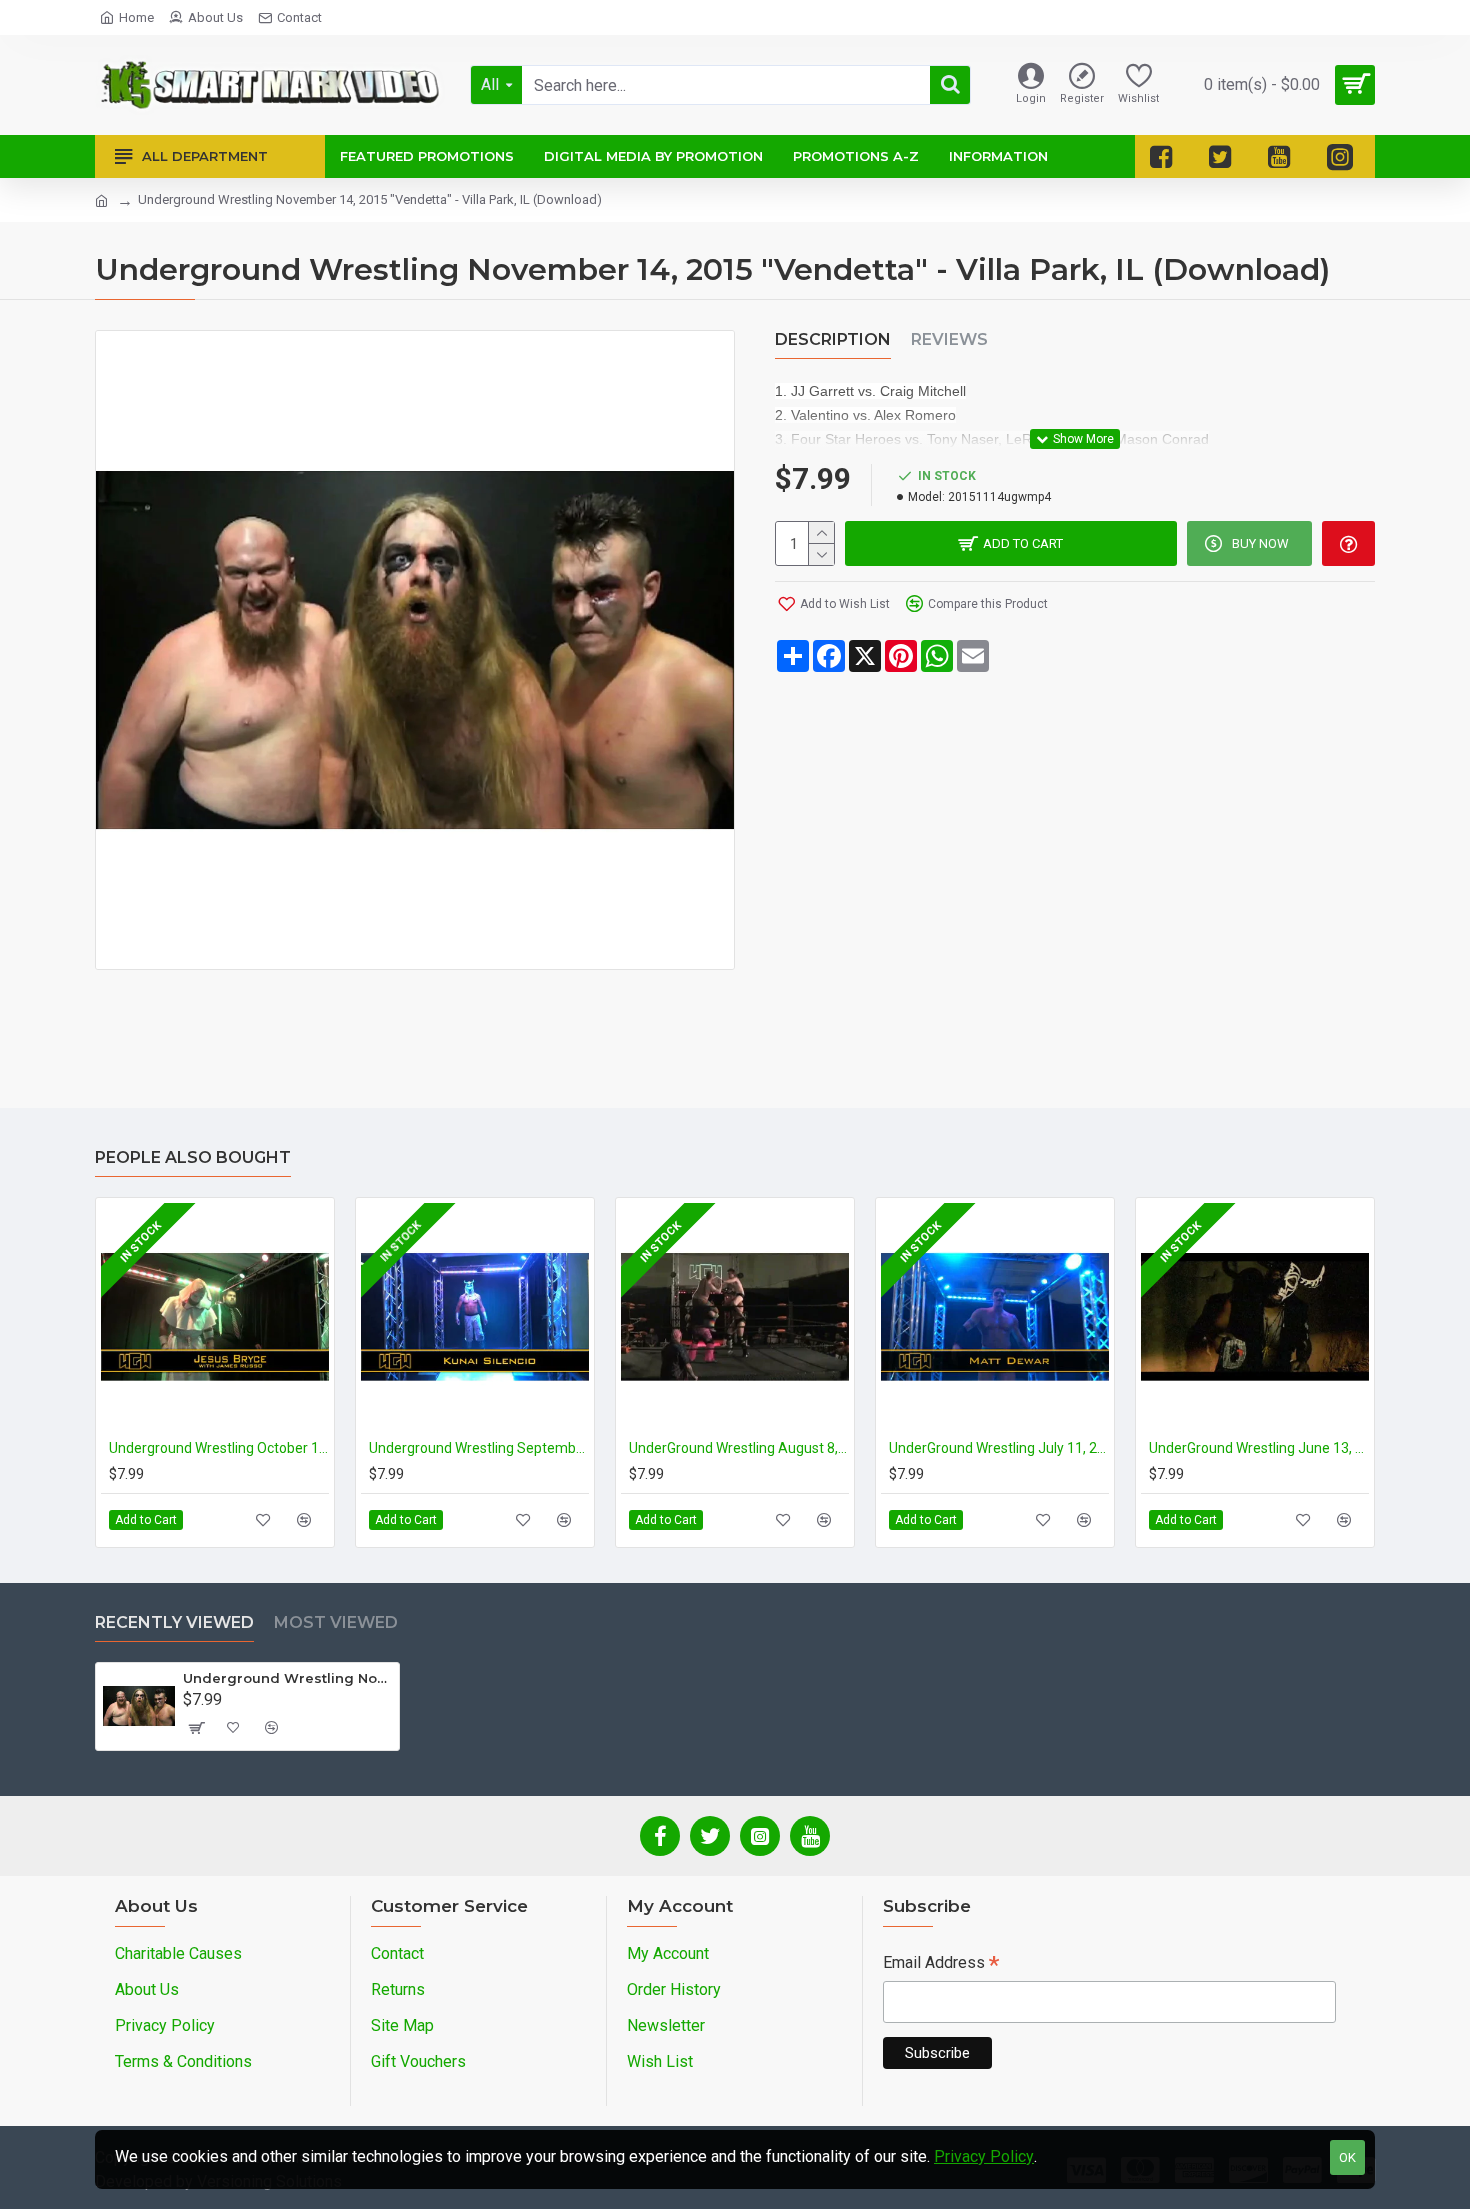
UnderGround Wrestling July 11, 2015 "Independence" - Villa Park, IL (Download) (999, 1448)
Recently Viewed (174, 1622)
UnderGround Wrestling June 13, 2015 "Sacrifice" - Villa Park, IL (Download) (1259, 1448)
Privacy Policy (984, 2156)
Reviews (949, 339)
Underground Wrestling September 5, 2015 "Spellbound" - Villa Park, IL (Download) (479, 1448)
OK (1347, 2157)
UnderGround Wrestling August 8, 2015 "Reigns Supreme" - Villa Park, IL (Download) (739, 1448)
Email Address (941, 1964)
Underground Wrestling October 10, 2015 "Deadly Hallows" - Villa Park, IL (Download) (219, 1448)
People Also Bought (193, 1157)
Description (833, 339)
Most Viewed (336, 1622)
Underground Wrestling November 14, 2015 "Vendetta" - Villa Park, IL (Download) (287, 1678)
